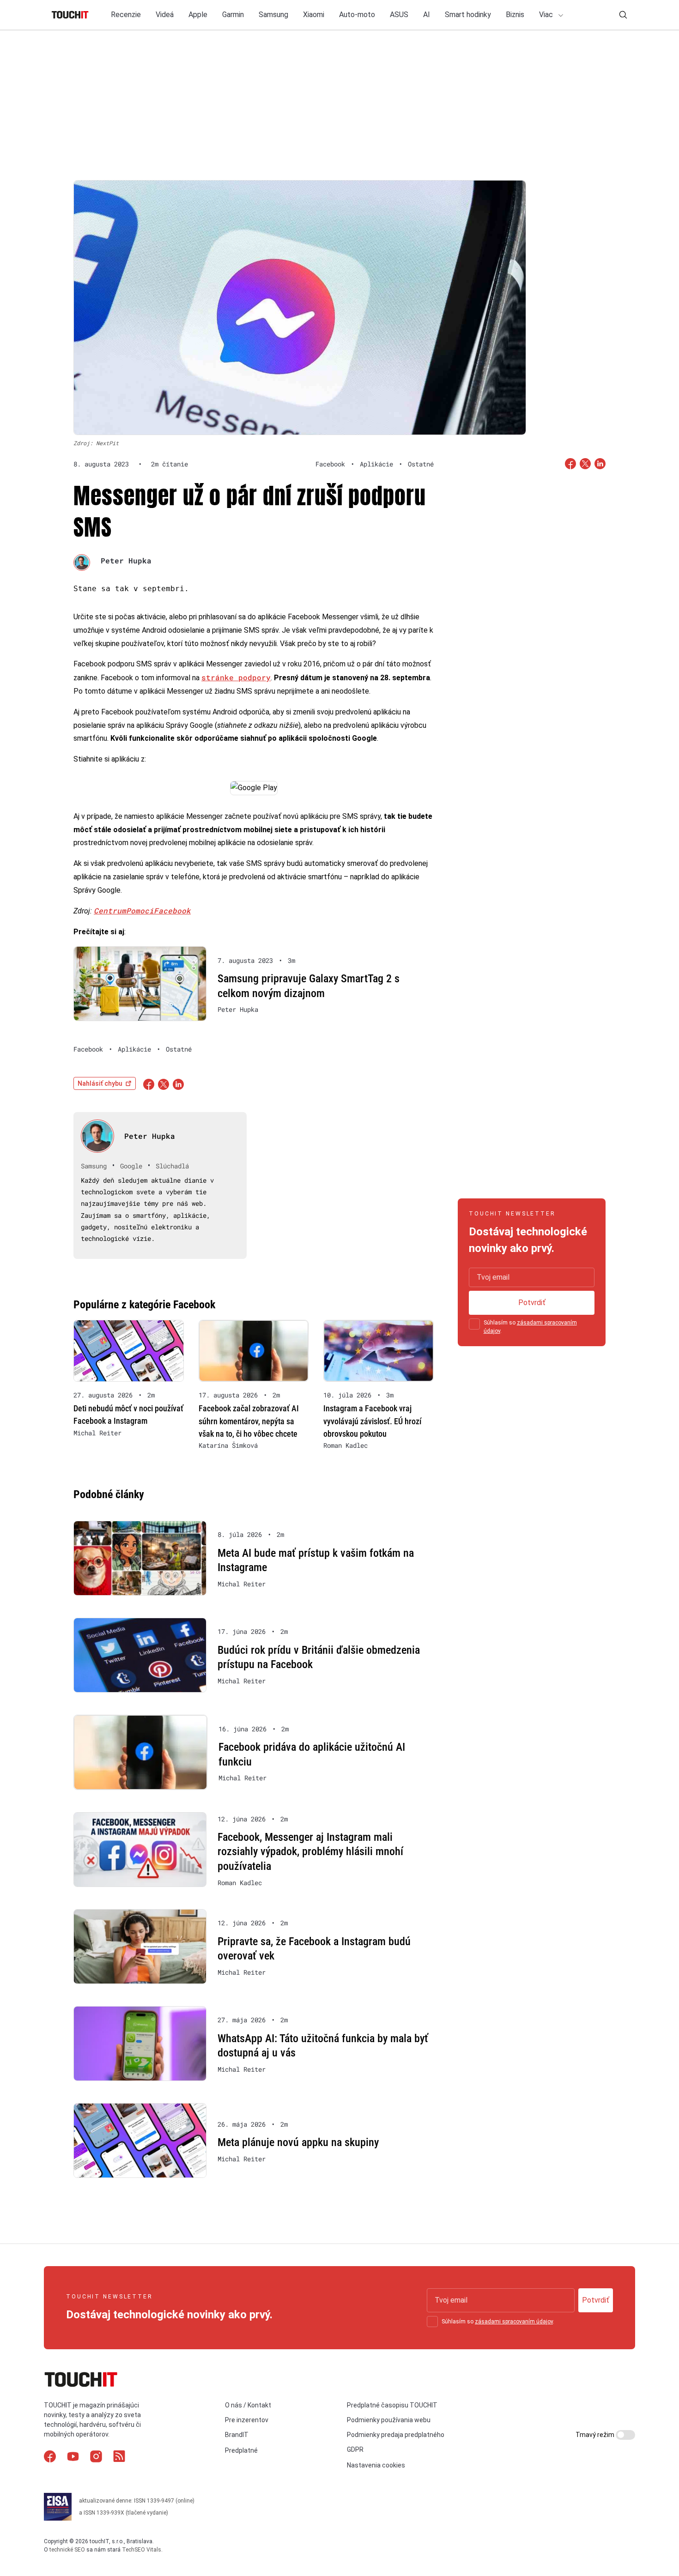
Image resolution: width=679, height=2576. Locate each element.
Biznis (515, 15)
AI (427, 15)
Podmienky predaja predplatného (396, 2435)
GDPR (355, 2449)
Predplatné (241, 2450)
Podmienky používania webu (389, 2420)
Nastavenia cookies (376, 2465)
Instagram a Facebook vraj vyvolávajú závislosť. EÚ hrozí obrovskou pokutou (372, 1421)
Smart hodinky (468, 15)
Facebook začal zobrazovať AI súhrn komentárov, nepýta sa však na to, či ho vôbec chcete (249, 1421)
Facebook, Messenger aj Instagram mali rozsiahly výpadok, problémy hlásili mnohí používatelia (310, 1852)
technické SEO (67, 2550)
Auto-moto (357, 15)
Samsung (273, 15)
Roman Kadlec (346, 1445)
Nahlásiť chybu (100, 1083)
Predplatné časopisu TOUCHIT (392, 2405)
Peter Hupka (126, 560)
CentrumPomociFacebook (142, 910)
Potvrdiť (532, 1303)
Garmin (233, 15)
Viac (547, 15)
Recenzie (126, 15)
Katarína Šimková (228, 1445)
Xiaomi (314, 15)
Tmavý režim (596, 2435)
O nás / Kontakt (248, 2405)
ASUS (399, 15)
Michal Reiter (97, 1433)
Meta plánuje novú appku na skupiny (298, 2142)
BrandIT (237, 2435)
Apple (198, 15)
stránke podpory (236, 677)
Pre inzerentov (247, 2420)
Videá (165, 15)
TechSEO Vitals (142, 2550)
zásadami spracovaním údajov (514, 2322)
